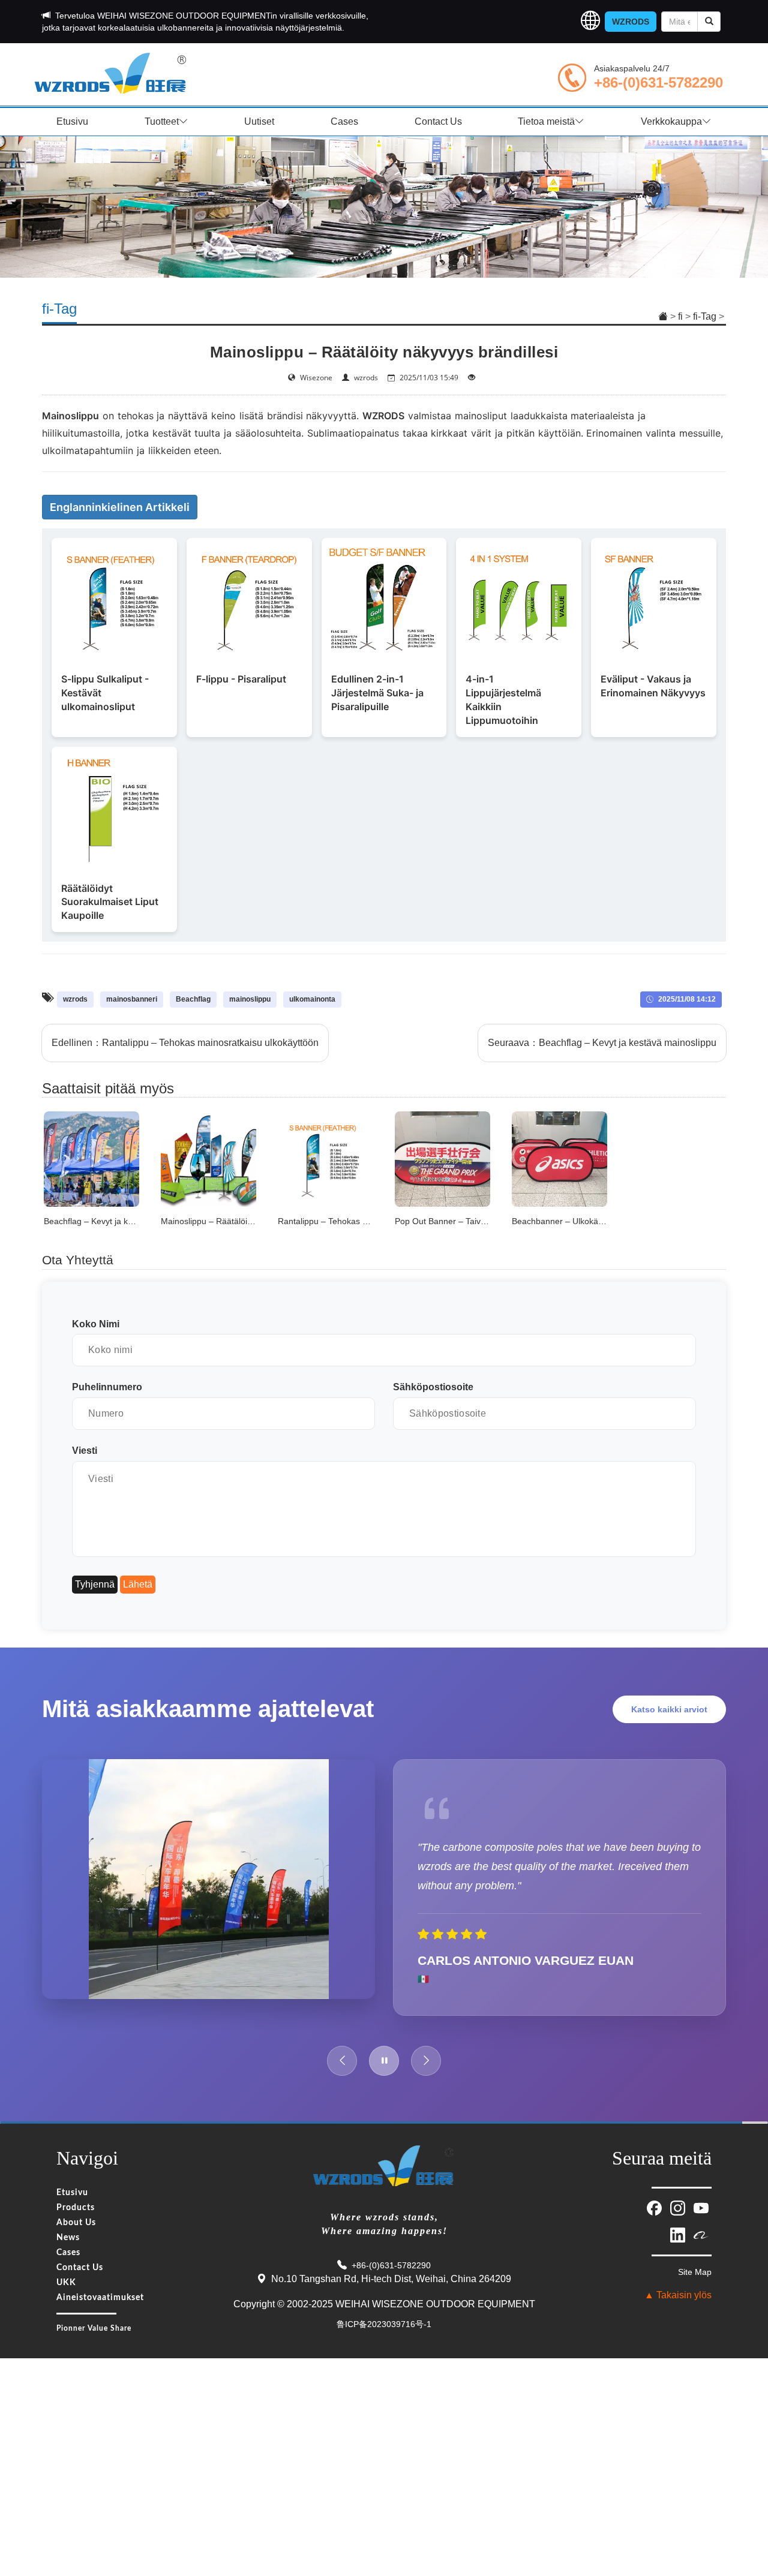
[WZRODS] (111, 72)
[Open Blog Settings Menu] (743, 2527)
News (68, 2238)
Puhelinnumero (107, 1387)
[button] (590, 22)
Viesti (85, 1451)
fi (680, 316)
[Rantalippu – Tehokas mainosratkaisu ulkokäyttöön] (325, 1158)
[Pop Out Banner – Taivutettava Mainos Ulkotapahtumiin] (442, 1158)
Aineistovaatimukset (100, 2298)
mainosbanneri (132, 999)
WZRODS (631, 22)
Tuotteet (162, 121)
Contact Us (438, 121)
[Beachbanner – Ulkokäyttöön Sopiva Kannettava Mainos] (559, 1158)
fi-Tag (705, 316)
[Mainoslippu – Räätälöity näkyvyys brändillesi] (208, 1158)
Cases (344, 121)
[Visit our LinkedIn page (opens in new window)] (679, 2234)
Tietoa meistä (546, 121)
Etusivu (72, 121)
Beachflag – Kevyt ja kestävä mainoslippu (628, 1043)
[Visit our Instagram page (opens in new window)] (679, 2207)
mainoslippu (250, 999)
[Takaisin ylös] (743, 2493)
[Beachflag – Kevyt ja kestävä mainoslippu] (91, 1158)
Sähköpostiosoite (433, 1387)
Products (76, 2208)
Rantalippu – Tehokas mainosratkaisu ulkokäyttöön (210, 1043)
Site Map (695, 2272)
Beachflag (193, 999)
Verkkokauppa (671, 121)
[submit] (709, 22)
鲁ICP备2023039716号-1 (384, 2324)
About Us (76, 2223)
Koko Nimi (96, 1324)
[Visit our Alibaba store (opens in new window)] (701, 2234)
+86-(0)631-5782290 (658, 82)
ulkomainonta (312, 999)
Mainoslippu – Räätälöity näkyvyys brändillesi (246, 1221)
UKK (66, 2283)
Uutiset (259, 121)
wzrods (75, 999)
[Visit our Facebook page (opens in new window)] (655, 2207)
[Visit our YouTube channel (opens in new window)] (701, 2207)
